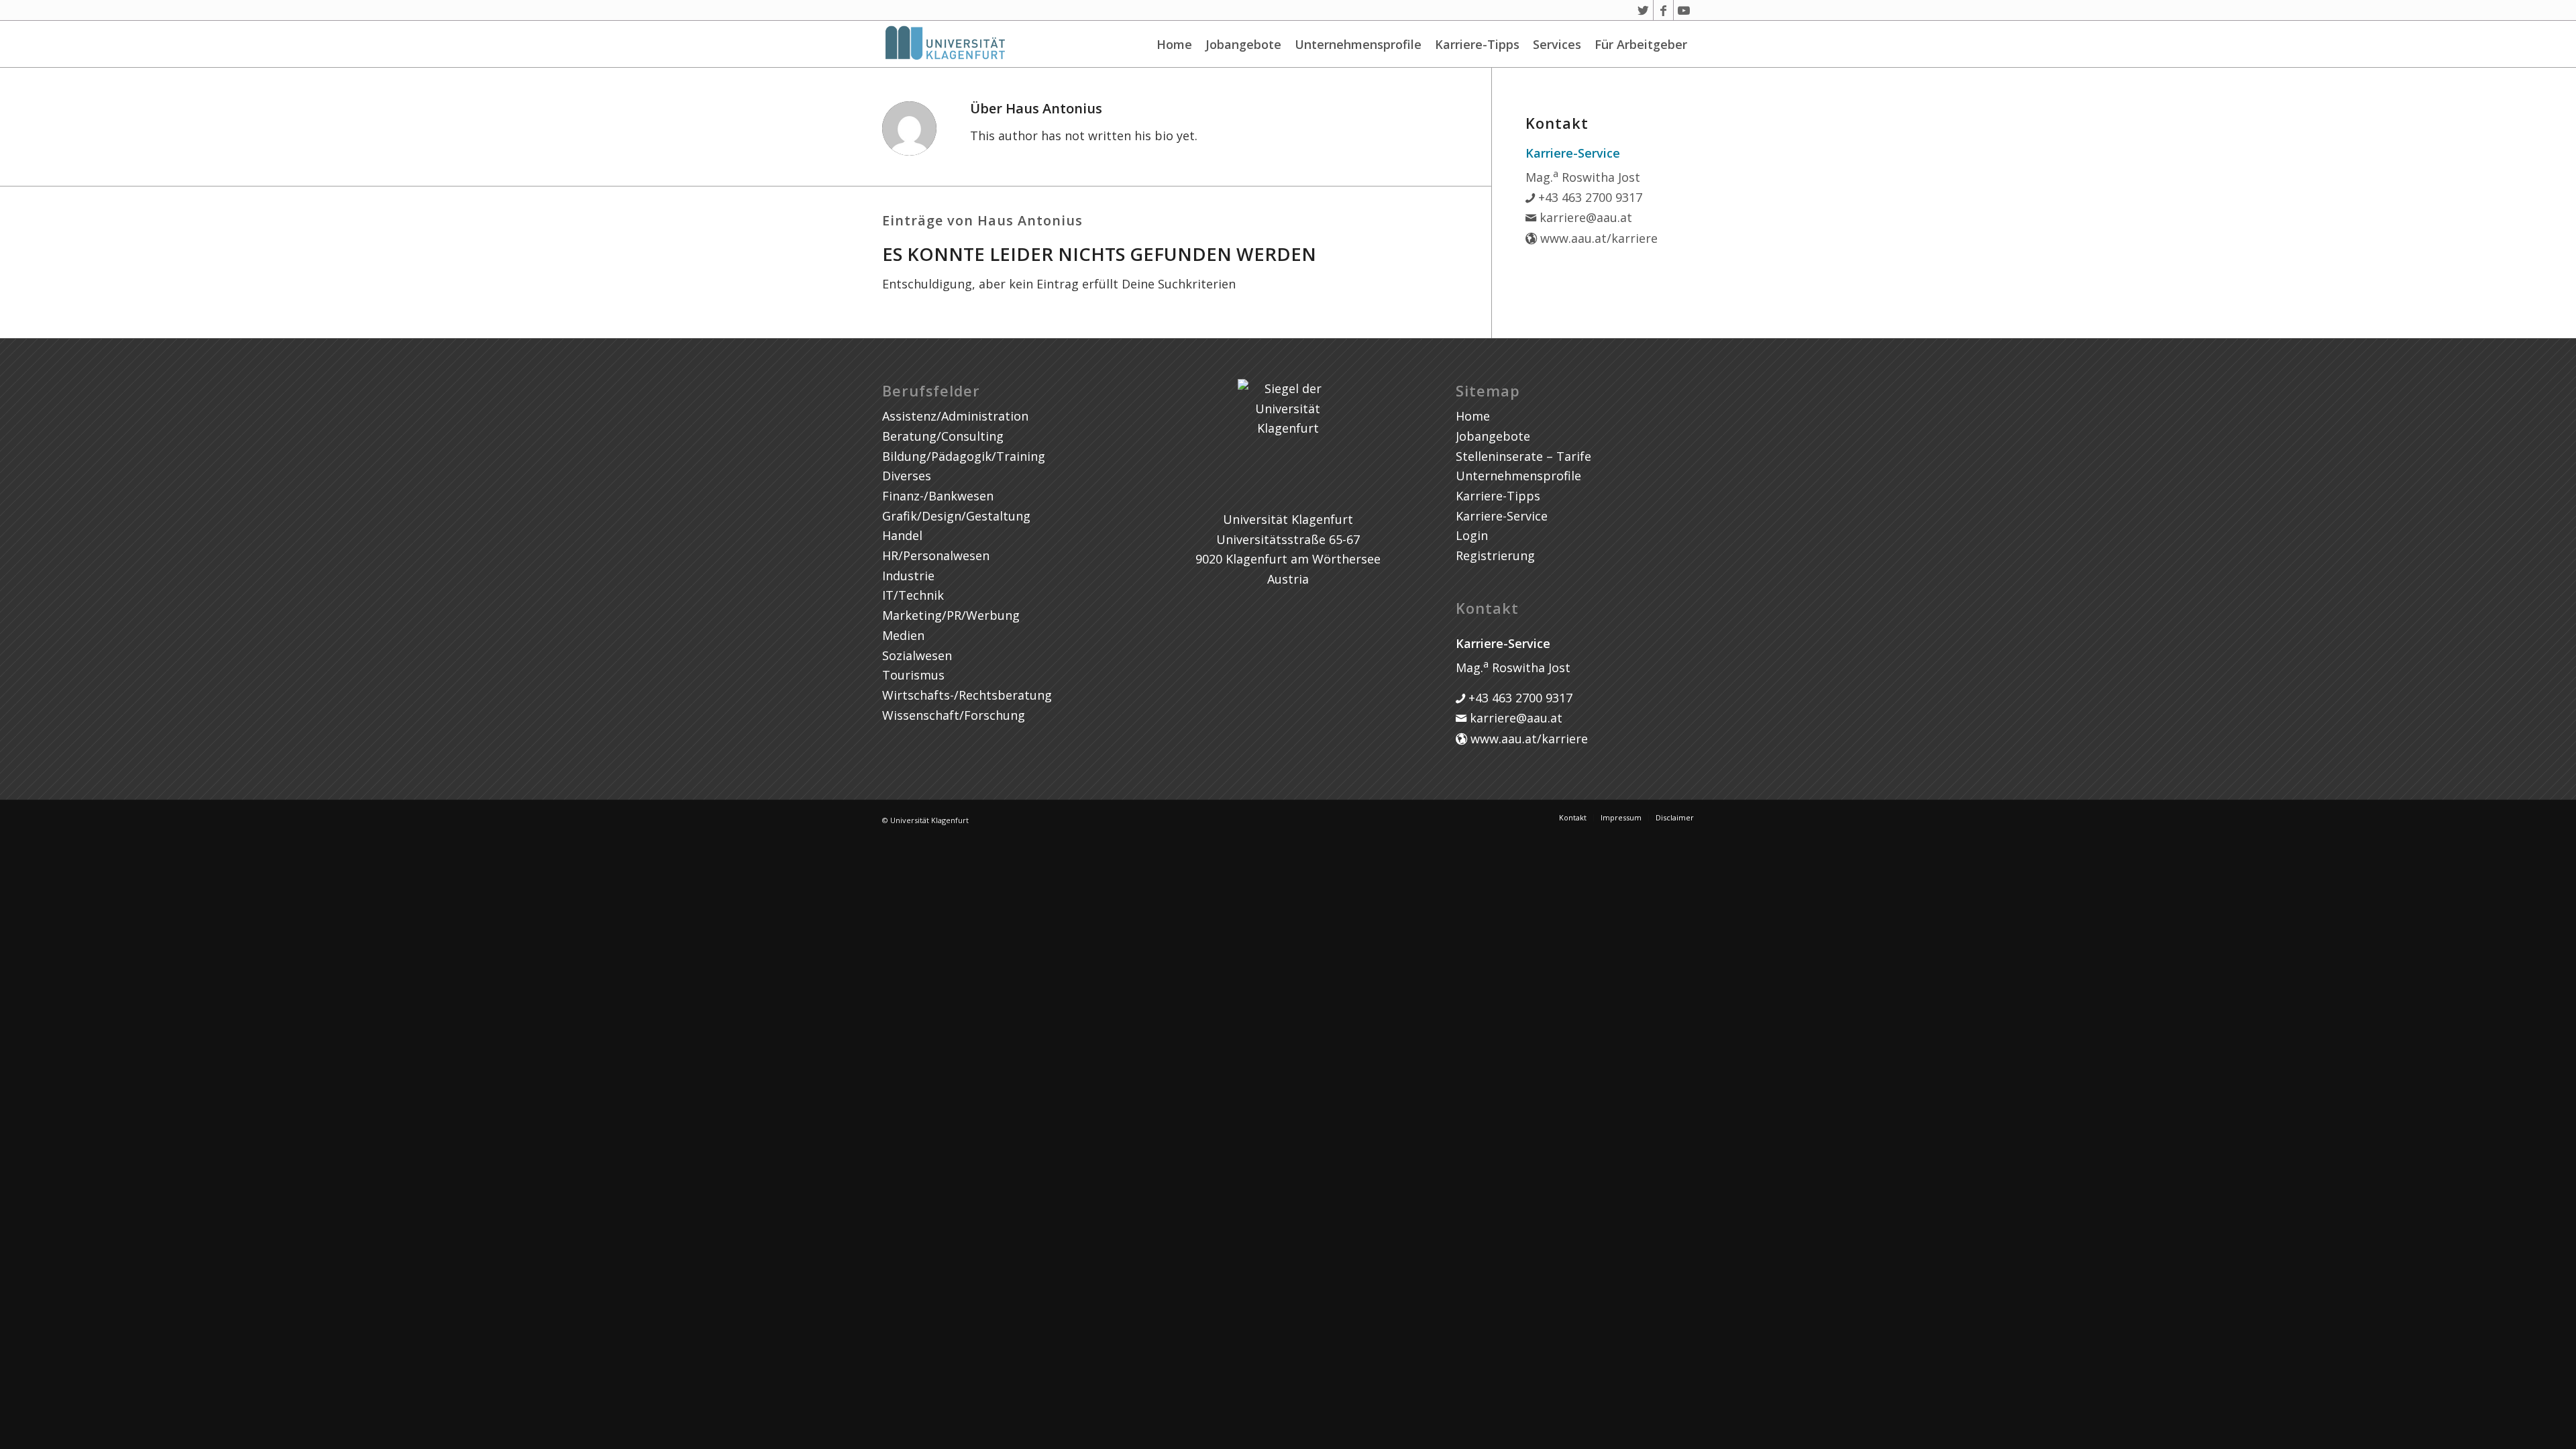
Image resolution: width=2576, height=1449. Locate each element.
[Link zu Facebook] (1663, 10)
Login (1472, 535)
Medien (903, 635)
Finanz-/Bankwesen (938, 496)
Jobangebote (1243, 44)
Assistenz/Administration (955, 416)
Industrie (908, 576)
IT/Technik (913, 595)
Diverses (907, 476)
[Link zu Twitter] (1643, 10)
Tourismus (913, 675)
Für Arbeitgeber (1641, 44)
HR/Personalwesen (936, 555)
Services (1557, 44)
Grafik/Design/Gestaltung (956, 516)
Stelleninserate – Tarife (1523, 456)
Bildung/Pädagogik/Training (964, 456)
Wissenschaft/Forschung (954, 715)
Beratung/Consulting (943, 436)
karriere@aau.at (1584, 217)
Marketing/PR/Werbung (951, 615)
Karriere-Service (1502, 516)
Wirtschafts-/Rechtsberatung (967, 695)
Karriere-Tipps (1477, 44)
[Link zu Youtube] (1684, 10)
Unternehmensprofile (1358, 44)
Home (1174, 44)
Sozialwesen (917, 655)
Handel (902, 535)
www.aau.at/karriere (1597, 238)
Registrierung (1495, 555)
